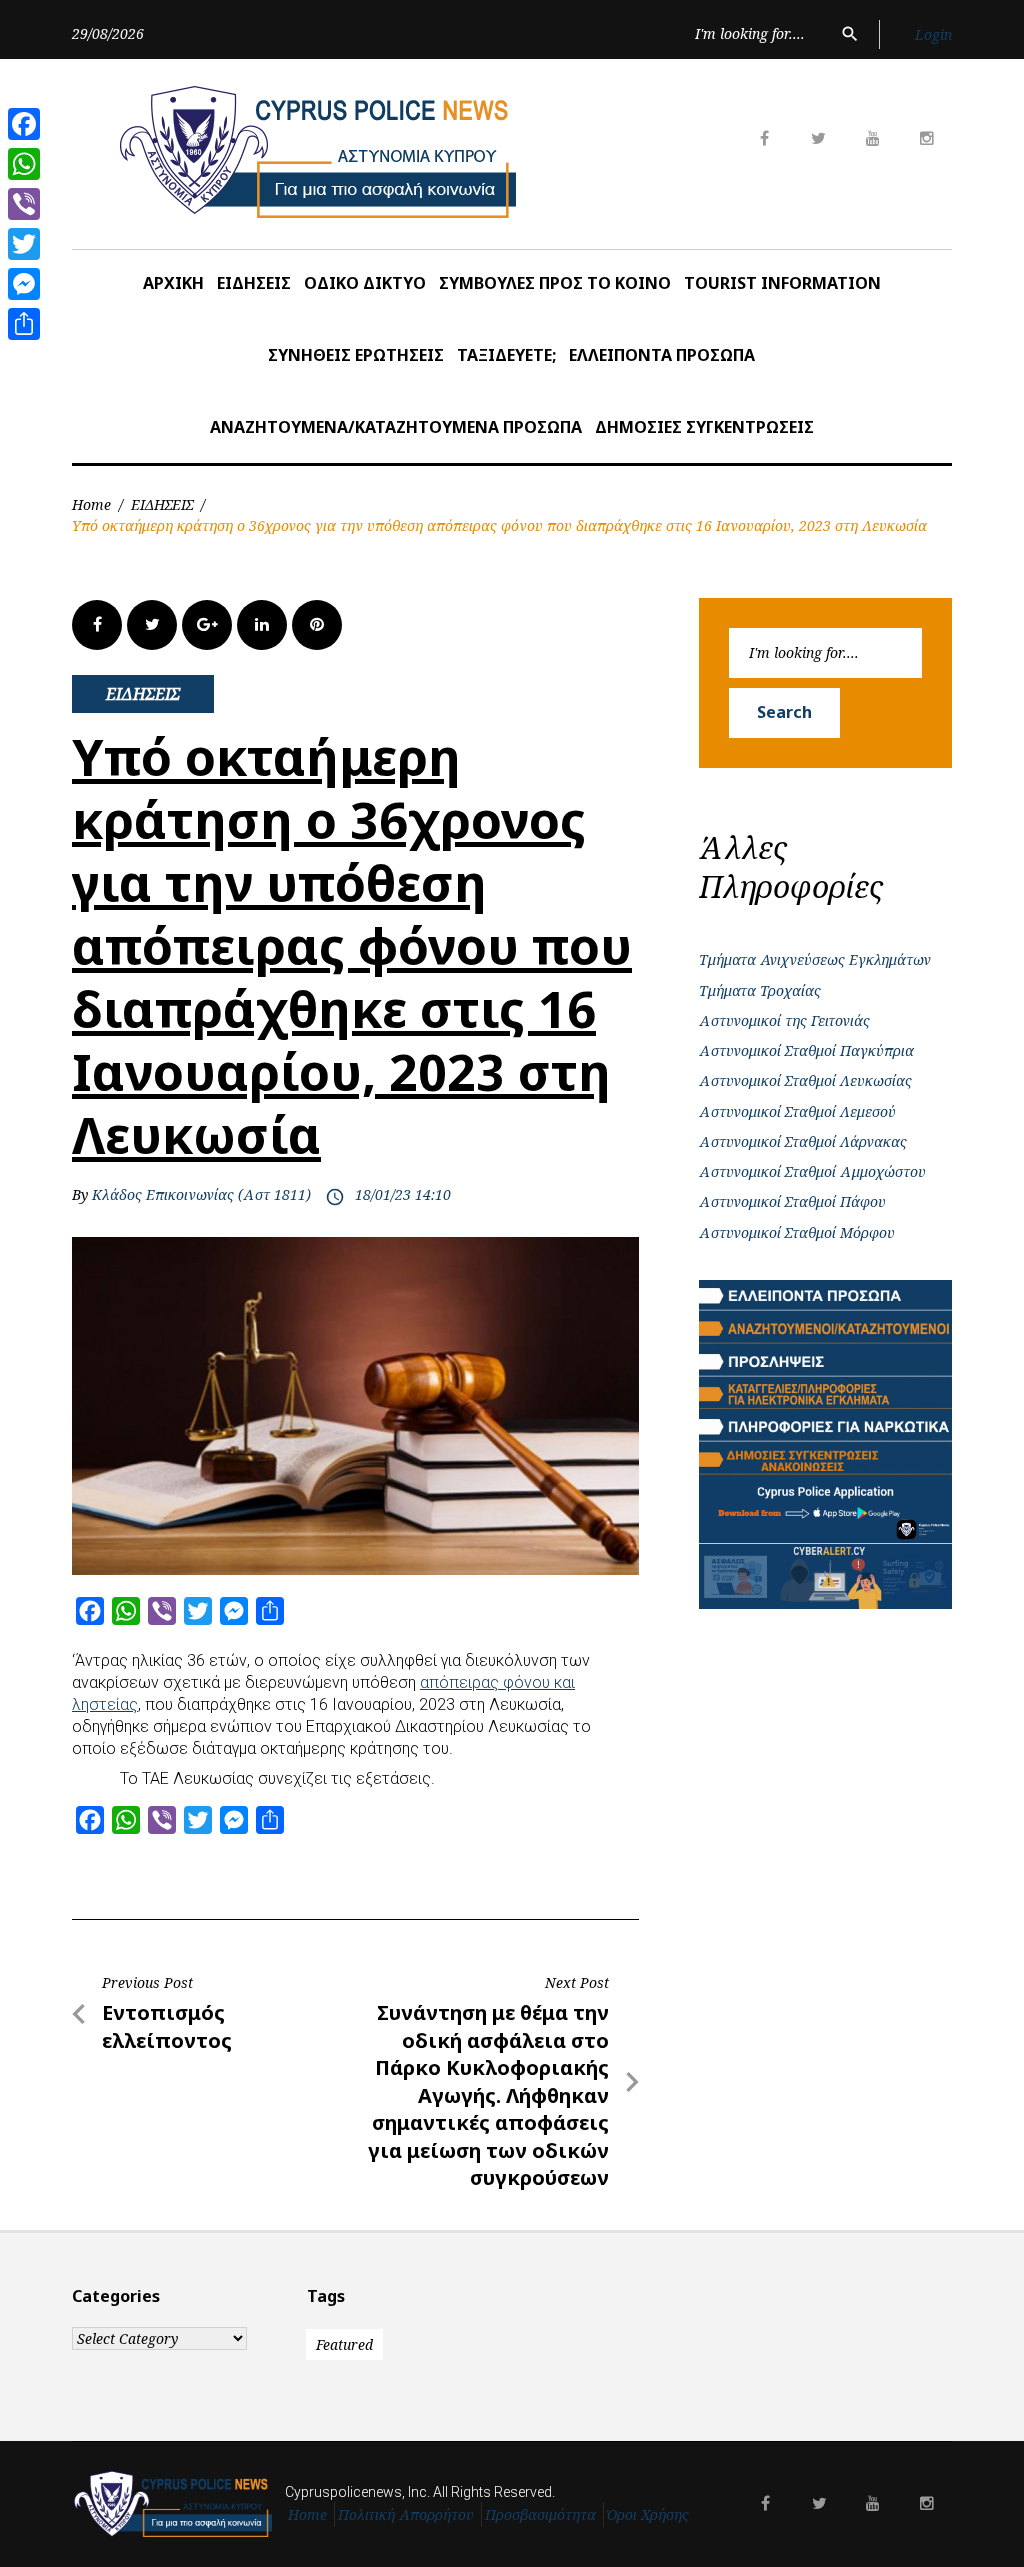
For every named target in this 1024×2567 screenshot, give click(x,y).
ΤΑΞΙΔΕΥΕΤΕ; (506, 355)
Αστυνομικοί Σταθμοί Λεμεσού (797, 1111)
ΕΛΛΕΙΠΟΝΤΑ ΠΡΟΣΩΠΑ (662, 355)
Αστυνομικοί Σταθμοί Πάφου (792, 1201)
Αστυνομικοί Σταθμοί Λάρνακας (803, 1141)
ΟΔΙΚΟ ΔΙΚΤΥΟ (365, 283)
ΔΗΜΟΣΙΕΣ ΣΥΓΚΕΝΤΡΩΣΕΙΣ (704, 427)
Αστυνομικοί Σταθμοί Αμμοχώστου (812, 1171)
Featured (344, 2344)
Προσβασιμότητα (540, 2514)
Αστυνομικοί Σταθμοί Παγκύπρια (806, 1050)
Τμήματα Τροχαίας (760, 990)
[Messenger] (24, 284)
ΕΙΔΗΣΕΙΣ (254, 283)
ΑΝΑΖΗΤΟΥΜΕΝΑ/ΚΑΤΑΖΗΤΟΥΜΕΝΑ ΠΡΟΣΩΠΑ (396, 427)
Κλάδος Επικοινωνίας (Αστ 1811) (201, 1194)
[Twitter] (24, 244)
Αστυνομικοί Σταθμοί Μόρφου (797, 1232)
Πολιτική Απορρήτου (406, 2514)
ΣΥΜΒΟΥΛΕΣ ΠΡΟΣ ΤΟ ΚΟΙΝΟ (555, 283)
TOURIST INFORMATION (782, 283)
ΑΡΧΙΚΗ (173, 283)
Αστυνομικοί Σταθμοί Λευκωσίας (805, 1080)
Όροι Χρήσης (648, 2514)
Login (933, 34)
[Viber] (24, 204)
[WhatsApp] (24, 164)
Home (91, 504)
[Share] (24, 324)
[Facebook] (24, 124)
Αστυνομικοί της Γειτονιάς (784, 1020)
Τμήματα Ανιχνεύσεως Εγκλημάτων (815, 959)
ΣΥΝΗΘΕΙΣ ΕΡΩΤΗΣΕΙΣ (356, 355)
